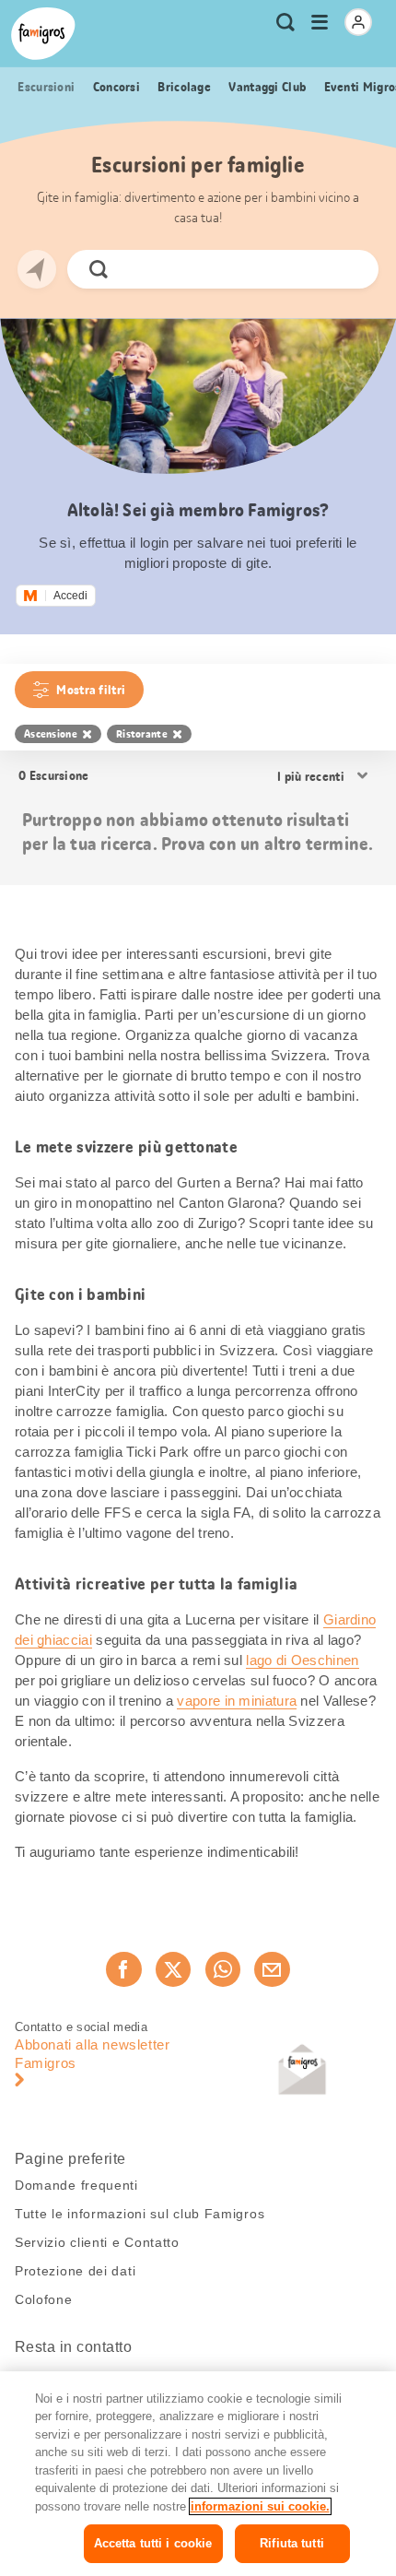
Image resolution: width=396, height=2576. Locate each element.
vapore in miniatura (237, 1701)
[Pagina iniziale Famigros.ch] (43, 34)
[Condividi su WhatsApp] (223, 1969)
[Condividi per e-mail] (272, 1969)
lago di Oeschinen (302, 1660)
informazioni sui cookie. (260, 2506)
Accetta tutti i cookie (153, 2543)
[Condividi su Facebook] (123, 1969)
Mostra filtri (91, 690)
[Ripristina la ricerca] (349, 269)
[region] (198, 2474)
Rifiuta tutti (292, 2543)
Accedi (70, 596)
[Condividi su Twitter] (173, 1969)
